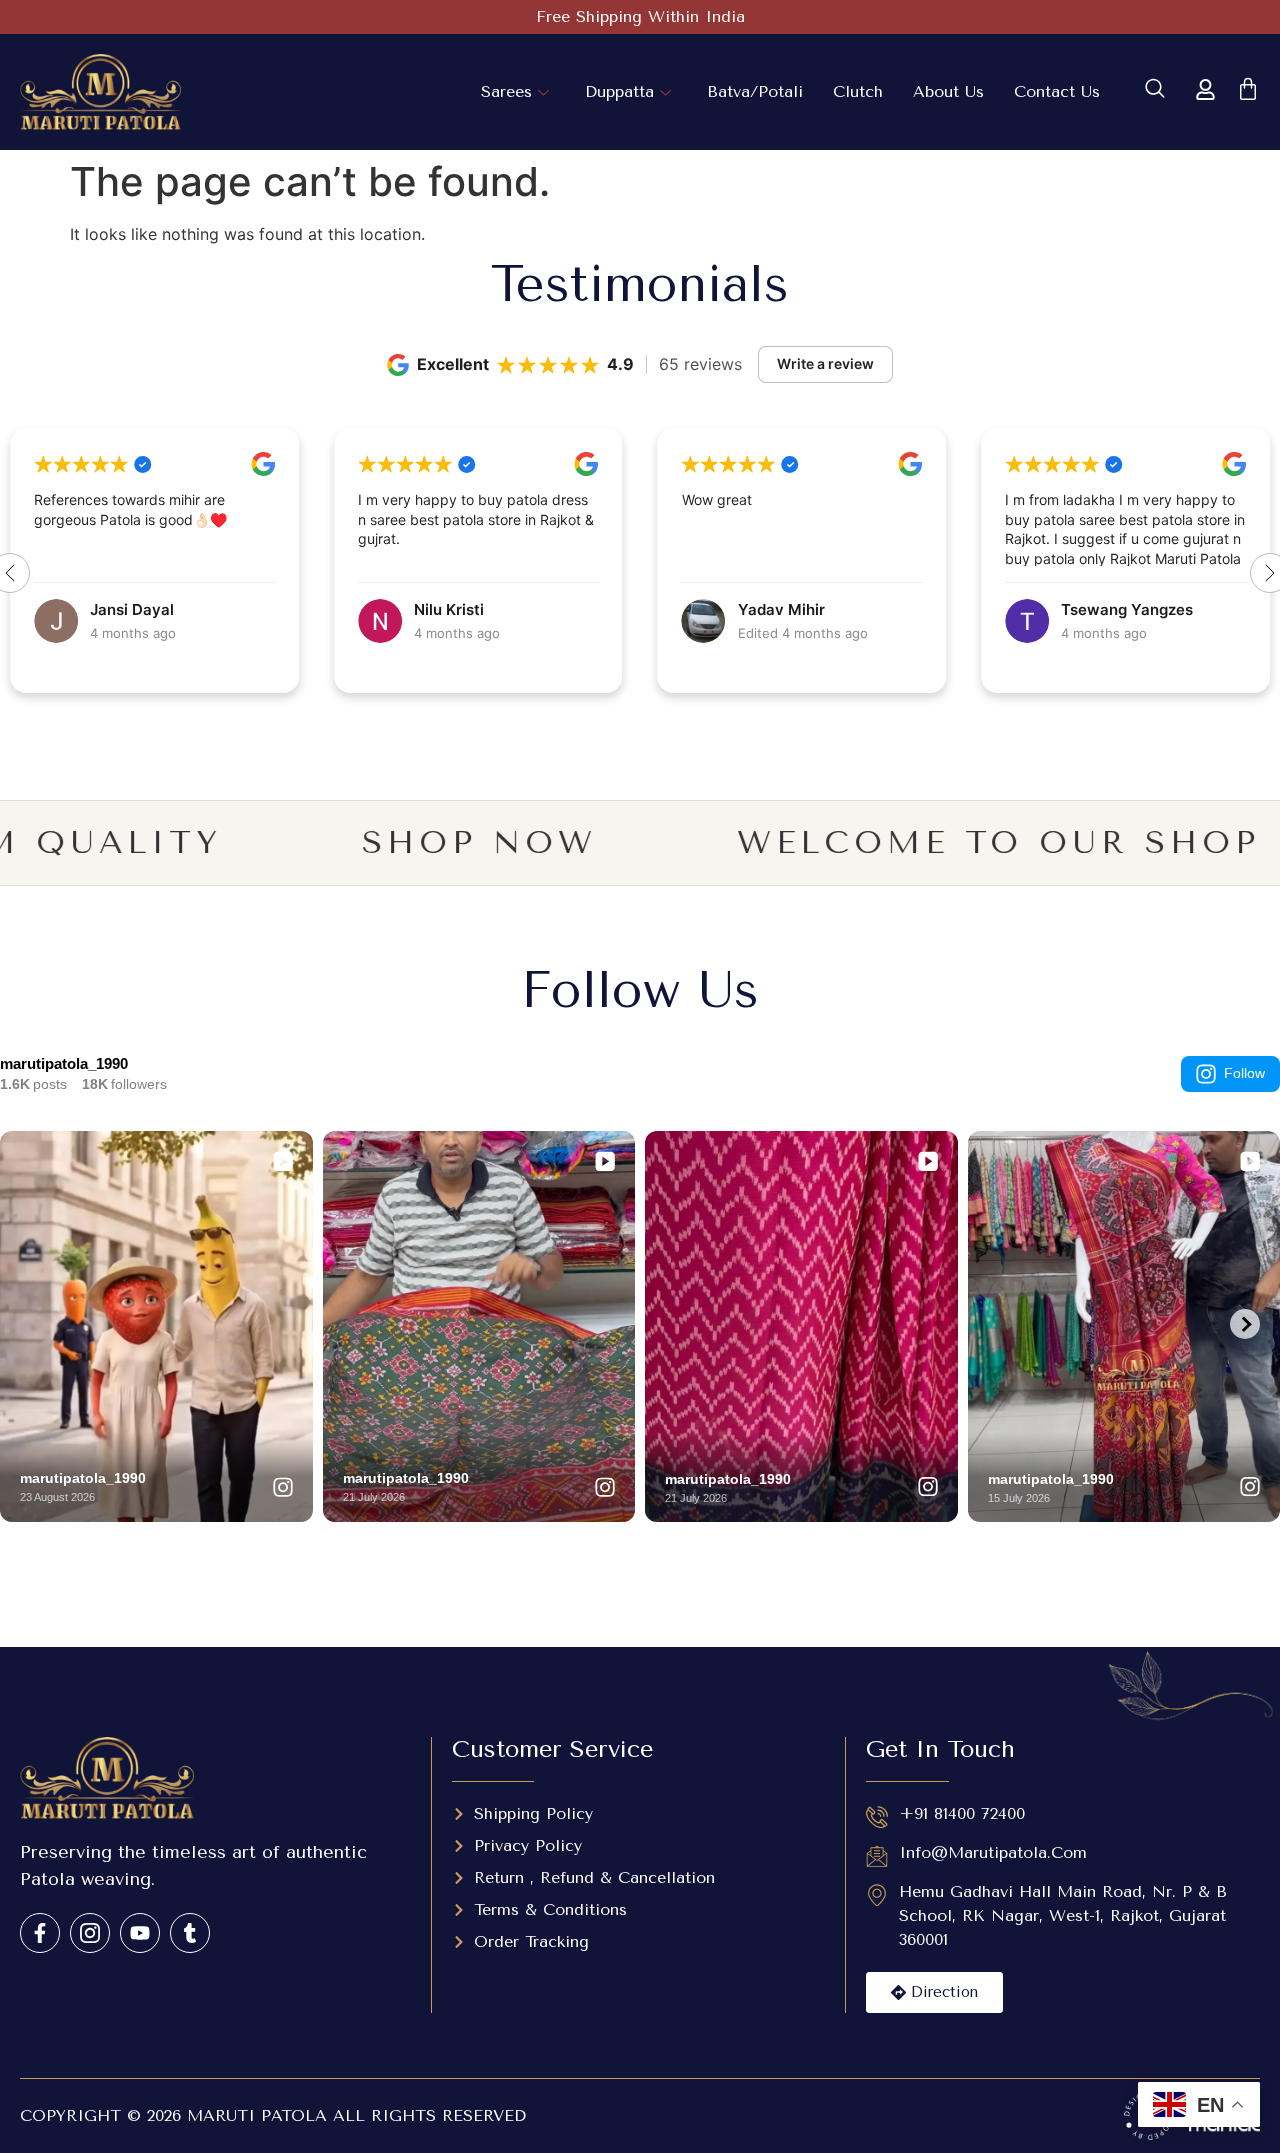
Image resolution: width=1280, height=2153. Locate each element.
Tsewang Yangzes (804, 609)
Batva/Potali (755, 91)
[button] (1155, 92)
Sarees (506, 91)
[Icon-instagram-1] (90, 1933)
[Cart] (1248, 89)
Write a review (825, 363)
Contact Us (1057, 91)
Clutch (858, 91)
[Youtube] (140, 1933)
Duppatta (619, 91)
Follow (1244, 1073)
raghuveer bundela (1129, 609)
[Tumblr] (190, 1933)
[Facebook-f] (40, 1933)
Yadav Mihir (457, 609)
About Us (948, 91)
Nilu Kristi (125, 609)
